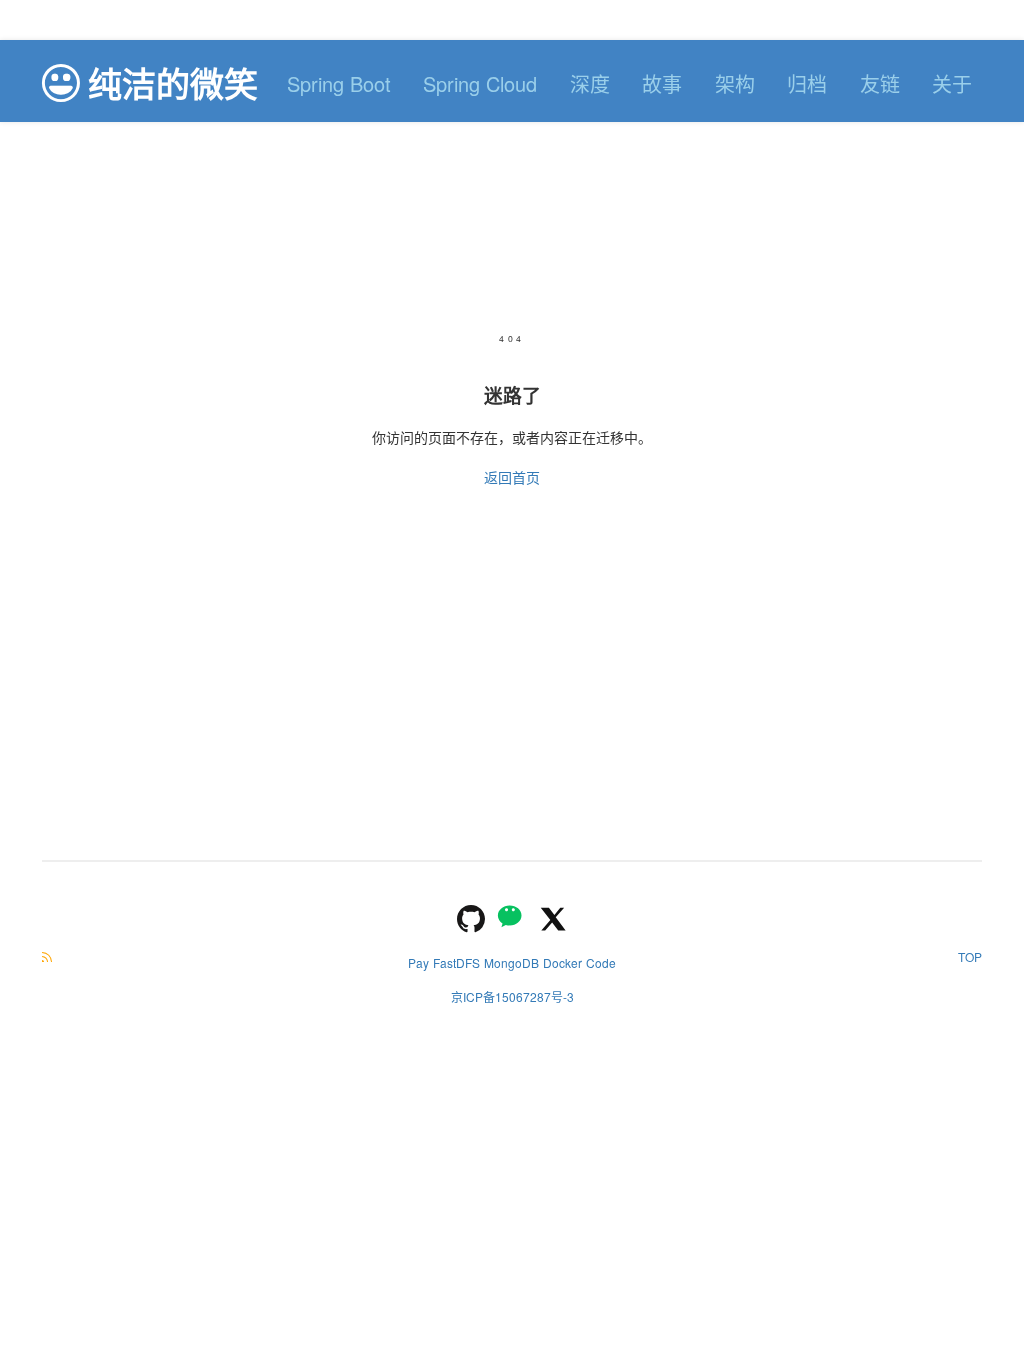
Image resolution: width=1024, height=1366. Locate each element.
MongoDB (511, 962)
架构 (735, 83)
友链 (880, 83)
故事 (662, 83)
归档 (807, 83)
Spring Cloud (480, 83)
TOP (970, 956)
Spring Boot (339, 83)
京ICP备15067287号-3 (512, 996)
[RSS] (47, 956)
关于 (952, 83)
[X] (553, 916)
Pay (418, 962)
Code (601, 962)
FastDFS (456, 962)
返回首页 (512, 477)
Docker (562, 962)
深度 (590, 83)
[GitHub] (471, 916)
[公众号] (512, 916)
